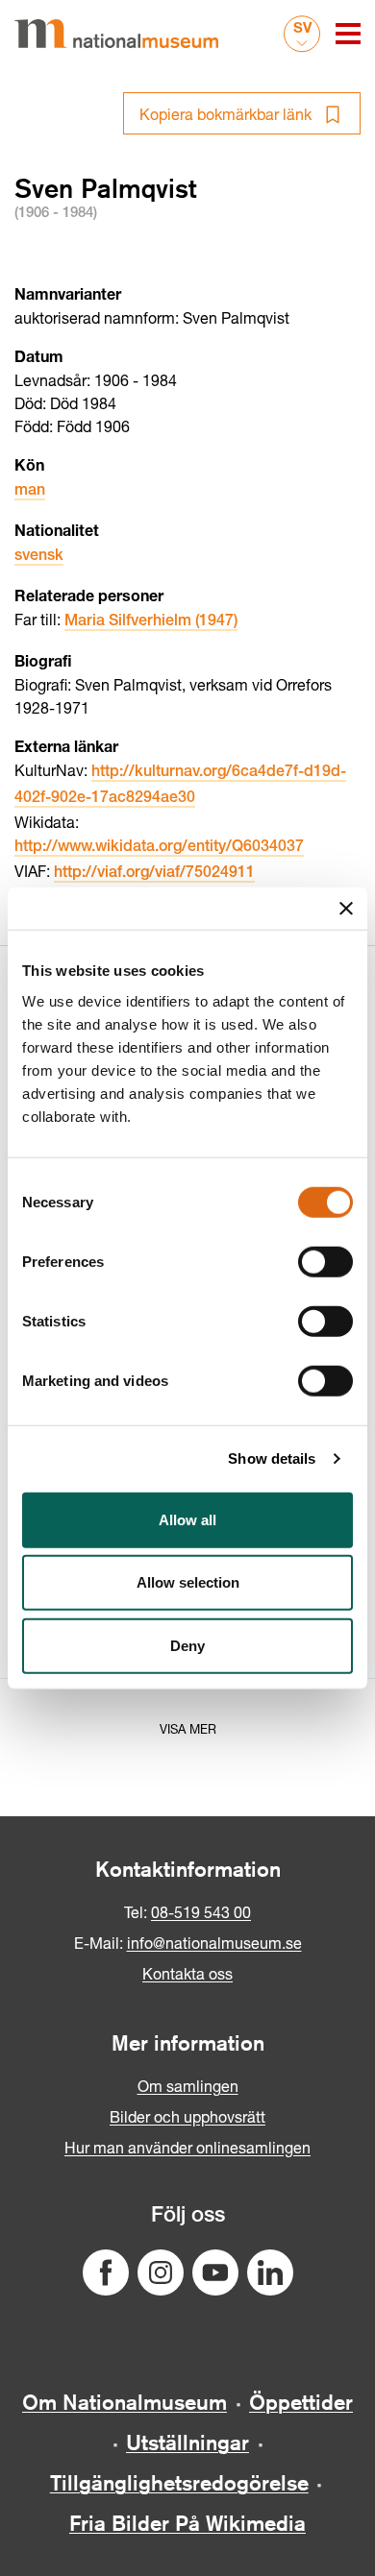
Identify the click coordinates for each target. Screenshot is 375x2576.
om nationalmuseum (125, 2402)
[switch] (325, 1261)
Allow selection (188, 1582)
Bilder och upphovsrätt (187, 2116)
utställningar (187, 2442)
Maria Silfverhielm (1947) (151, 622)
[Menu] (348, 34)
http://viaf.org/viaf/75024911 (154, 874)
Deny (187, 1645)
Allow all (187, 1519)
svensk (39, 557)
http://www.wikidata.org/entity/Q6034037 (159, 848)
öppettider (301, 2402)
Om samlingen (188, 2086)
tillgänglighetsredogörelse (179, 2483)
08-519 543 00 (201, 1912)
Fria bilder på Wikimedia (187, 2523)
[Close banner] (346, 909)
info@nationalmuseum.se (214, 1943)
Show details (272, 1458)
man (30, 492)
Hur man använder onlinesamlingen (187, 2147)
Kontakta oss (187, 1973)
